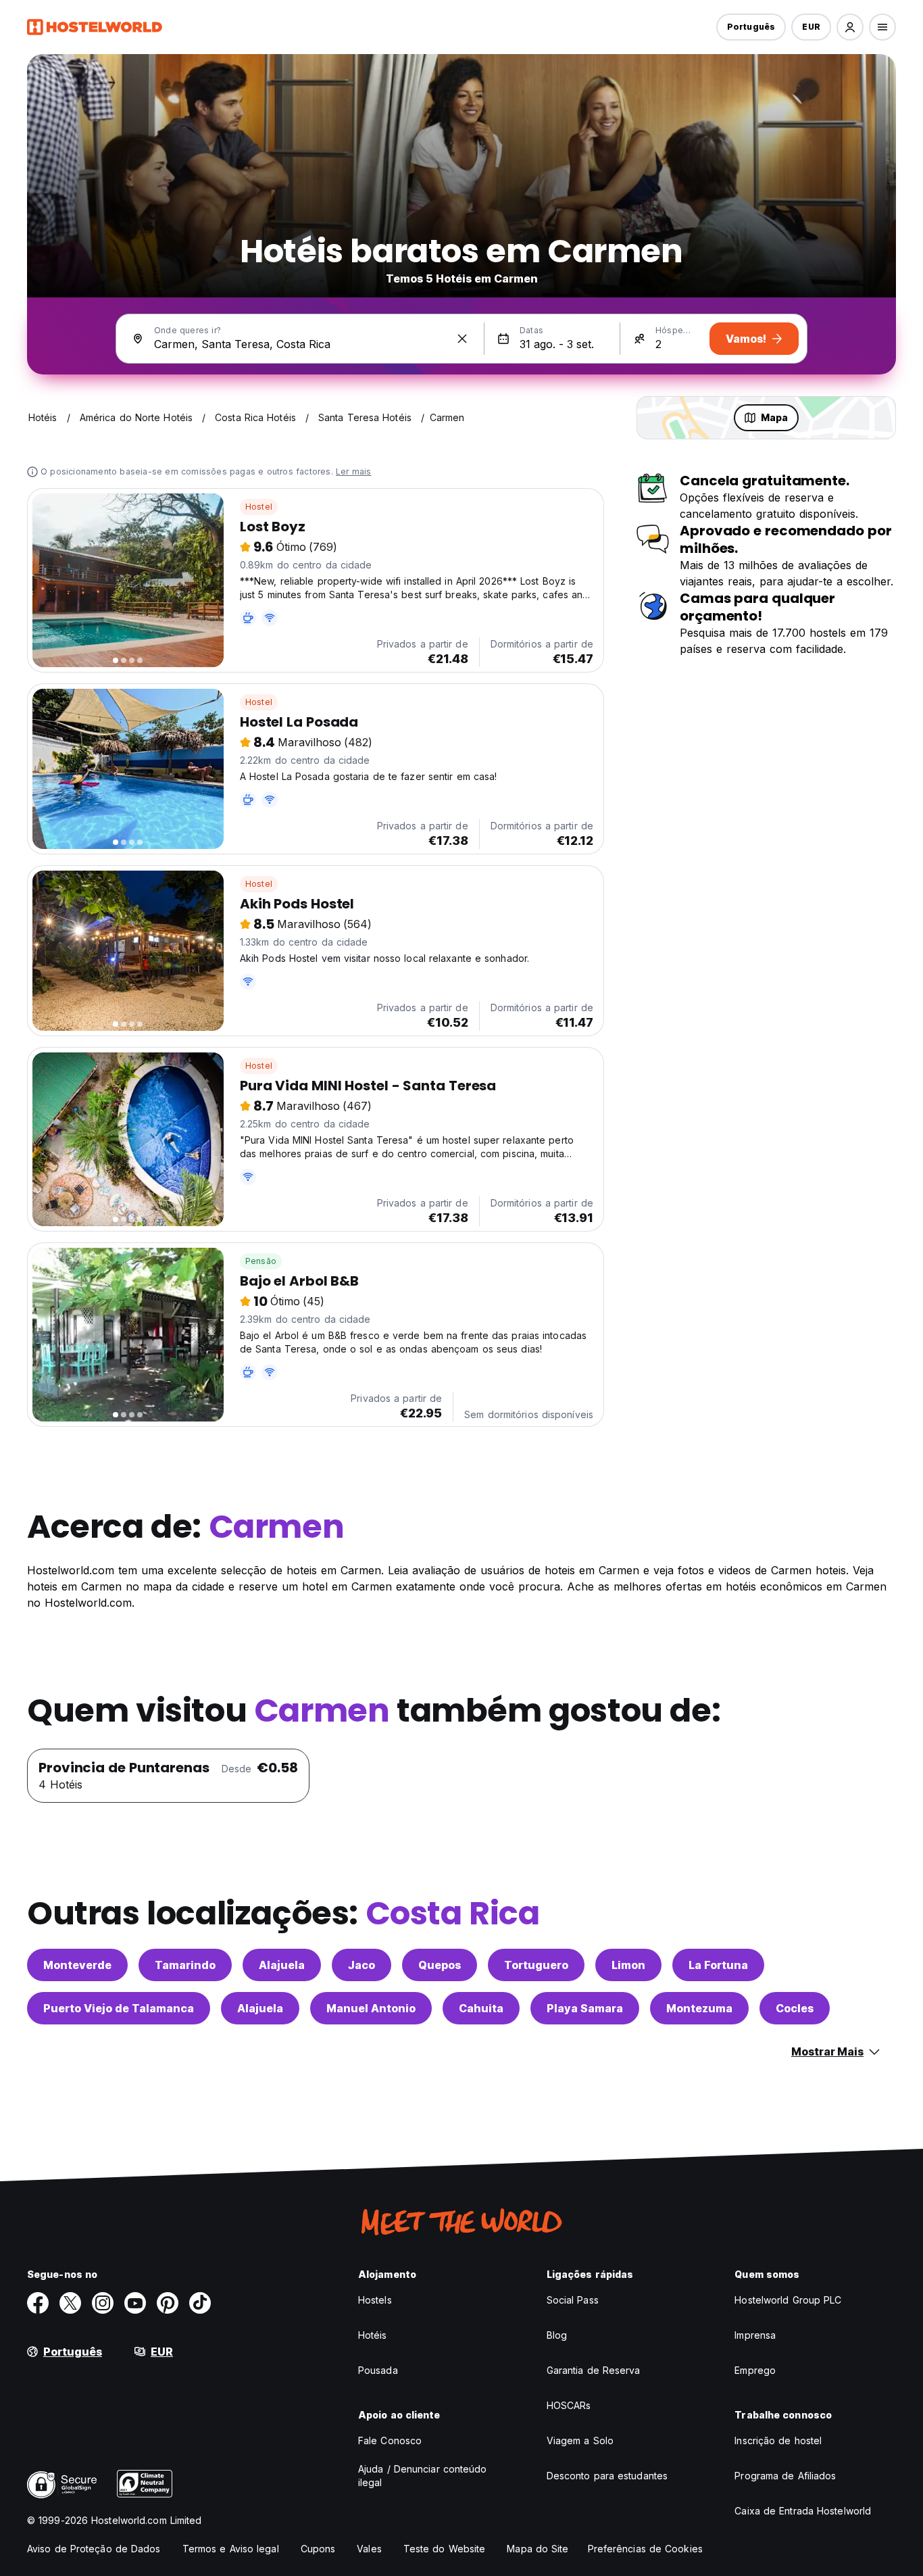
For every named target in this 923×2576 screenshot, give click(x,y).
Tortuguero (536, 1965)
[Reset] (462, 339)
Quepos (440, 1965)
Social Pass (573, 2300)
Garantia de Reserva (594, 2370)
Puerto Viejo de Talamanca (119, 2008)
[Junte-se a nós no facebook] (38, 2303)
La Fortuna (718, 1965)
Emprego (755, 2370)
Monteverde (77, 1965)
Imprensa (755, 2335)
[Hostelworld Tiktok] (200, 2303)
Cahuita (481, 2008)
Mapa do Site (538, 2549)
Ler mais (354, 471)
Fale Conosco (390, 2440)
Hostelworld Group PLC (788, 2300)
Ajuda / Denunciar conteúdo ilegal (423, 2476)
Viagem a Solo (580, 2440)
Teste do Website (445, 2549)
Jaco (361, 1965)
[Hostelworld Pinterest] (168, 2303)
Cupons (318, 2549)
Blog (557, 2335)
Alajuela (282, 1965)
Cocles (795, 2008)
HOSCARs (569, 2405)
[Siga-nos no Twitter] (70, 2303)
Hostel (259, 507)
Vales (369, 2549)
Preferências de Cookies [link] (645, 2549)
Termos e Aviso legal (231, 2549)
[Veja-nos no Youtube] (135, 2303)
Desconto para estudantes (607, 2476)
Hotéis (373, 2335)
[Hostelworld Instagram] (103, 2303)
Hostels (375, 2300)
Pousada (378, 2370)
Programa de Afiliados (785, 2476)
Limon (628, 1965)
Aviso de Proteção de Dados (94, 2549)
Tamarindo (185, 1965)
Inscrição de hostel (778, 2440)
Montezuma (699, 2008)
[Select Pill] (850, 27)
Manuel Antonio (371, 2008)
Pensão (261, 1261)
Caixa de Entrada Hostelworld (803, 2511)
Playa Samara (585, 2008)
